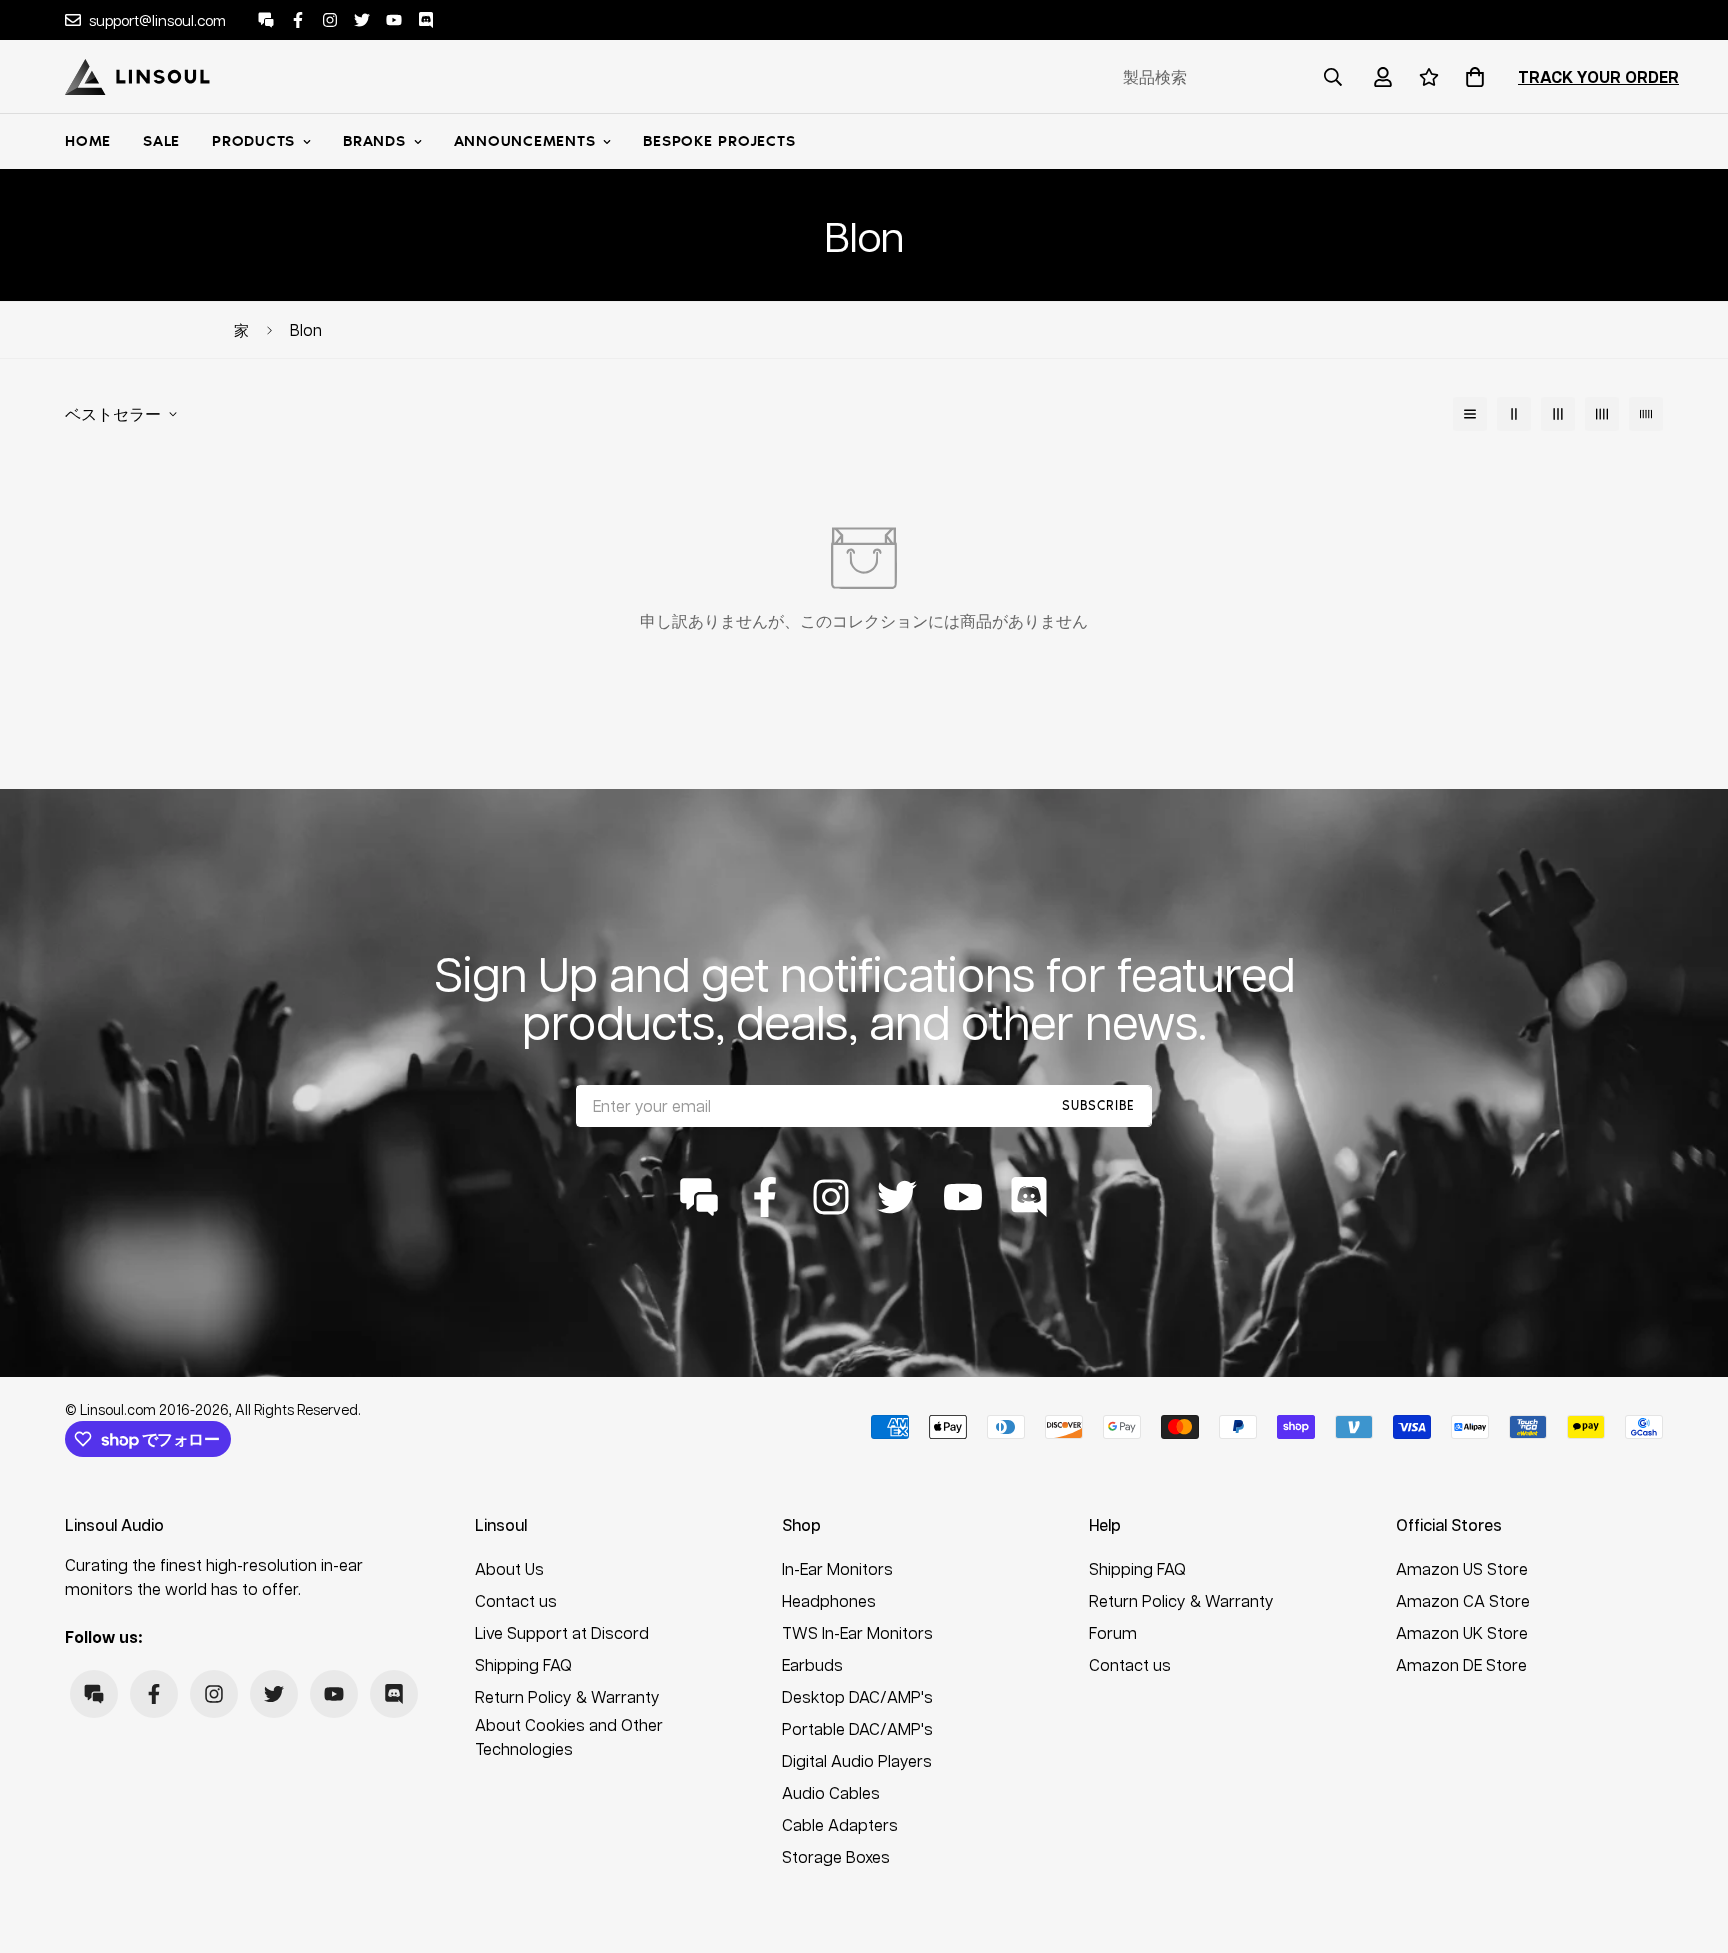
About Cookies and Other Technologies (569, 1736)
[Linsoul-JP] (137, 77)
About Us (509, 1568)
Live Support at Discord (562, 1632)
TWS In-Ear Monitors (857, 1632)
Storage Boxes (836, 1856)
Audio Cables (831, 1792)
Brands (374, 141)
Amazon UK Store (1462, 1632)
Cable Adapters (840, 1824)
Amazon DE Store (1461, 1664)
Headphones (829, 1600)
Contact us (516, 1600)
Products (253, 141)
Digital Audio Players (857, 1760)
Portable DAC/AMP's (857, 1728)
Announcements (525, 141)
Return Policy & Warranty (567, 1696)
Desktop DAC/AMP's (857, 1696)
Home (88, 141)
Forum (1113, 1632)
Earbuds (812, 1664)
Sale (161, 141)
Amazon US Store (1462, 1568)
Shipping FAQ (523, 1664)
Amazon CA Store (1463, 1600)
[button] (1471, 77)
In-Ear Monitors (837, 1568)
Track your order (1598, 77)
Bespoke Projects (719, 141)
